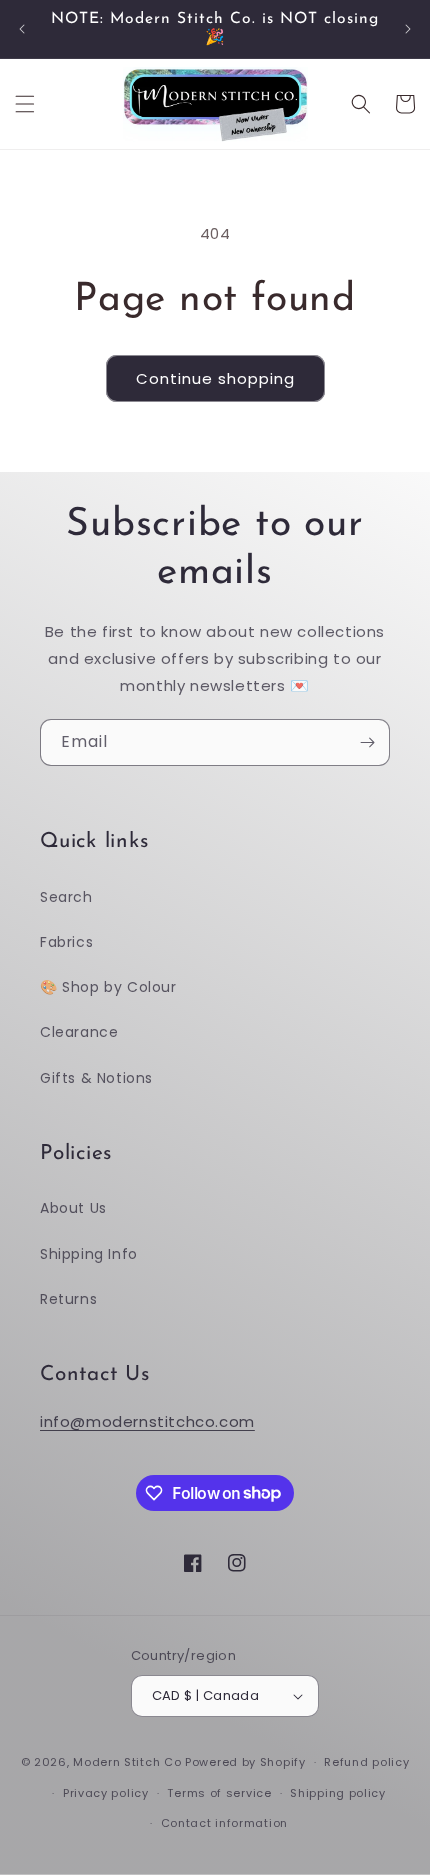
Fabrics (66, 942)
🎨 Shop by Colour (108, 987)
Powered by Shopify (245, 1762)
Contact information (224, 1823)
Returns (68, 1299)
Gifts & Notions (96, 1078)
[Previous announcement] (22, 29)
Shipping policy (338, 1793)
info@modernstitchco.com (147, 1421)
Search (66, 897)
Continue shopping (215, 378)
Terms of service (219, 1793)
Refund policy (366, 1762)
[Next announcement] (408, 29)
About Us (73, 1208)
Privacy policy (106, 1793)
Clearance (79, 1032)
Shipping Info (89, 1254)
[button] (25, 104)
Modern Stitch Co (127, 1762)
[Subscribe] (367, 742)
